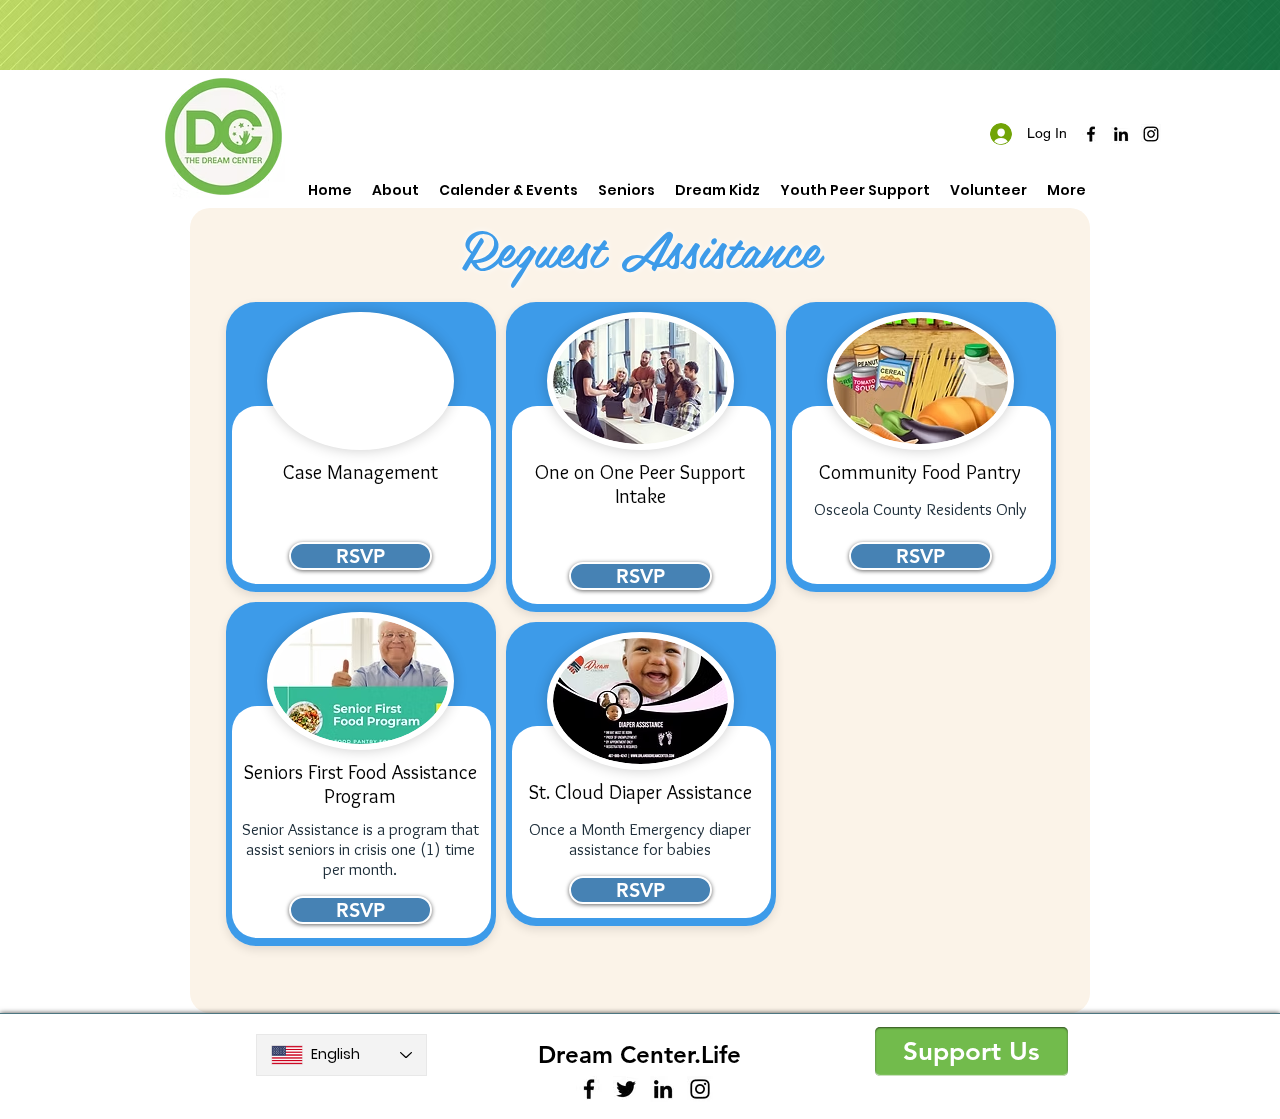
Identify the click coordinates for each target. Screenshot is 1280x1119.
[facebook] (1091, 134)
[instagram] (1151, 134)
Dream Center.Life (639, 1054)
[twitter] (626, 1089)
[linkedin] (1121, 134)
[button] (971, 1051)
